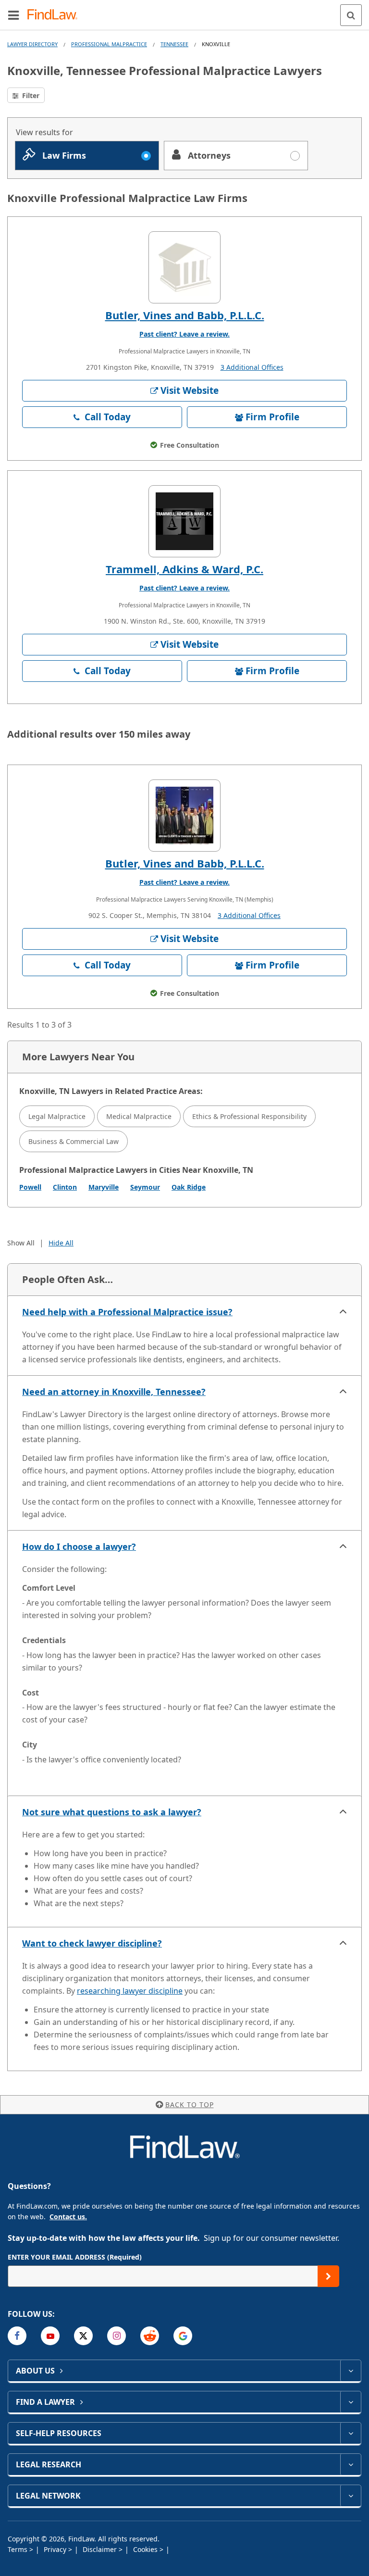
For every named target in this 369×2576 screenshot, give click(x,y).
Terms (18, 2549)
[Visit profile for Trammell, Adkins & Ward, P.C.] (184, 521)
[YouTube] (50, 2336)
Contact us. (68, 2217)
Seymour (145, 1187)
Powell (30, 1187)
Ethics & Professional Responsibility (249, 1116)
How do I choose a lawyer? (79, 1546)
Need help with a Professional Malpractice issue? (127, 1312)
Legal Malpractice (57, 1116)
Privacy (56, 2549)
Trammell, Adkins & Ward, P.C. (184, 569)
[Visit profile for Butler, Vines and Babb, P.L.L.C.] (184, 267)
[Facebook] (17, 2336)
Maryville (104, 1187)
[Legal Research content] (351, 2464)
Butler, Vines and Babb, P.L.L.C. (185, 315)
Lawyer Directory (32, 44)
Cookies (146, 2549)
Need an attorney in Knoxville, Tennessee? (114, 1392)
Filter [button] (30, 95)
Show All (21, 1243)
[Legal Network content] (351, 2496)
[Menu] (13, 15)
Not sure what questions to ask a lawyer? (112, 1812)
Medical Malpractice (139, 1116)
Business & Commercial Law (74, 1141)
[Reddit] (150, 2336)
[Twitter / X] (83, 2336)
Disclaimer (101, 2549)
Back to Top (190, 2105)
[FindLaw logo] (55, 15)
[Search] (351, 15)
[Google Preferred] (183, 2336)
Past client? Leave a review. (184, 334)
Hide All (61, 1243)
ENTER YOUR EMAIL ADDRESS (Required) (75, 2257)
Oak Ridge (189, 1187)
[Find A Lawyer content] (351, 2402)
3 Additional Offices (252, 367)
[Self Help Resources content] (351, 2433)
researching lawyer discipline (130, 1991)
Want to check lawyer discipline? (92, 1943)
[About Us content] (351, 2371)
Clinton (65, 1187)
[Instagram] (117, 2336)
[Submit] (328, 2276)
